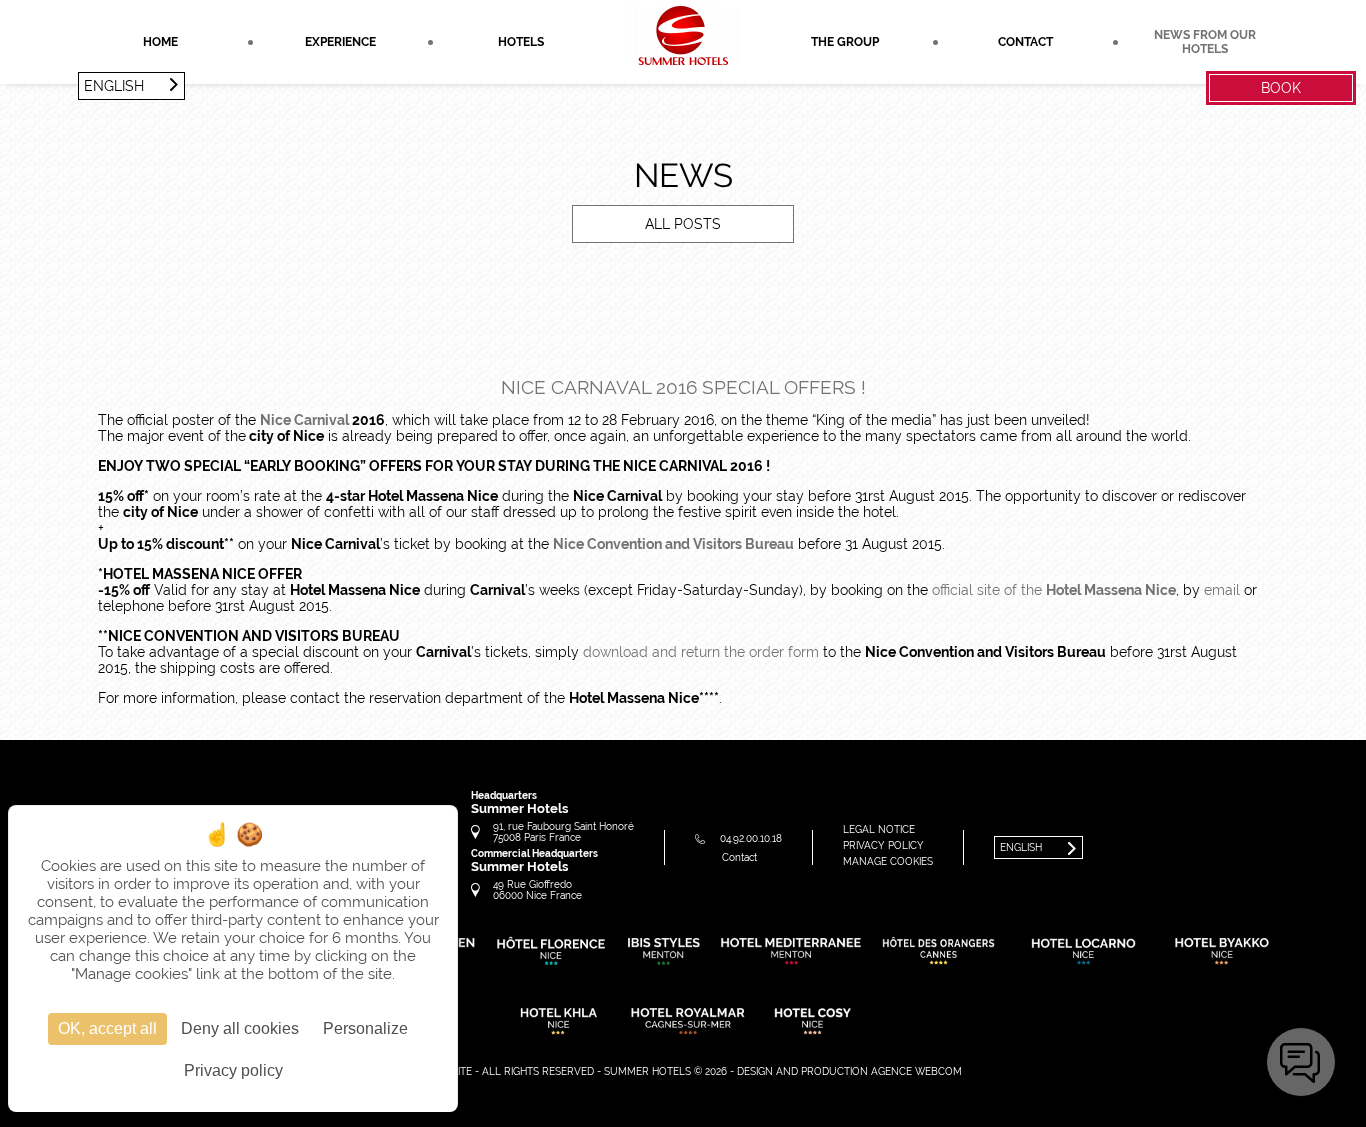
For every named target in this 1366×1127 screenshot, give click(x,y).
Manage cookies (888, 861)
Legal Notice (879, 829)
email (1222, 590)
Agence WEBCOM (916, 1071)
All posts (683, 224)
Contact (1025, 42)
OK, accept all (107, 1028)
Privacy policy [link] (233, 1070)
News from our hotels (1205, 42)
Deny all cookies (240, 1028)
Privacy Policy (883, 845)
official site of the (1054, 590)
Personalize (365, 1028)
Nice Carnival (304, 420)
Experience (340, 42)
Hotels (521, 42)
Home (160, 42)
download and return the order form (701, 652)
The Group (845, 42)
